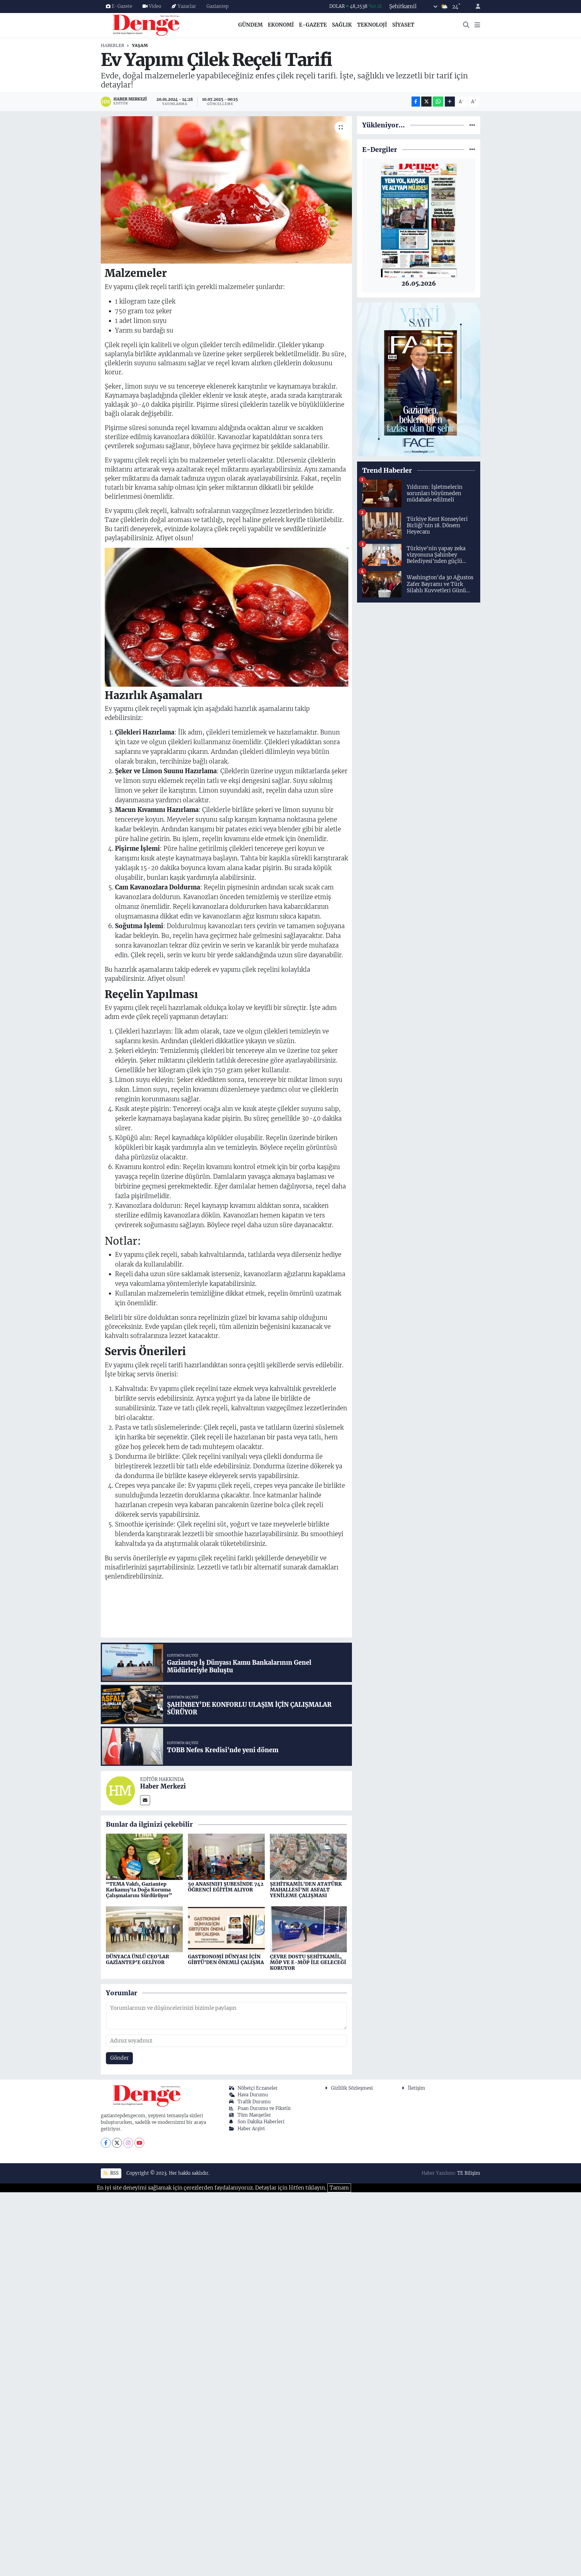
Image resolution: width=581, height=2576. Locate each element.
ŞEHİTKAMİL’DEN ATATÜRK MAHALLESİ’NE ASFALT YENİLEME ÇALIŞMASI (306, 1890)
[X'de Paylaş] (426, 102)
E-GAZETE (313, 25)
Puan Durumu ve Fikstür (264, 2108)
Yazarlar (187, 6)
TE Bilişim (469, 2173)
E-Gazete (122, 6)
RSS (114, 2173)
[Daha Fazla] (450, 102)
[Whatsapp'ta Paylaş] (438, 102)
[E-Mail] (145, 1800)
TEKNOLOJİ (372, 25)
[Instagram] (128, 2143)
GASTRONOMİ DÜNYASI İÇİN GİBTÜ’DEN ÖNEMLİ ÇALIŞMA (226, 1959)
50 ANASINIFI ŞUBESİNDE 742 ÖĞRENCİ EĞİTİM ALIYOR (226, 1887)
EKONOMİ (281, 25)
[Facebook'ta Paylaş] (416, 102)
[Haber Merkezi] (120, 1790)
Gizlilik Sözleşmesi (352, 2088)
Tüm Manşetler (254, 2115)
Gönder (120, 2058)
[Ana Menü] (477, 25)
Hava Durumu (253, 2095)
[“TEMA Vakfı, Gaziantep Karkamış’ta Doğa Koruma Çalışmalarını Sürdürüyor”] (144, 1856)
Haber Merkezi (163, 1786)
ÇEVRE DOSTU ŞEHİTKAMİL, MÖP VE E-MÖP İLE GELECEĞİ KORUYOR (308, 1962)
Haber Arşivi (251, 2129)
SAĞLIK (342, 25)
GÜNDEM (250, 25)
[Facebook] (106, 2143)
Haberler (113, 45)
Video (155, 6)
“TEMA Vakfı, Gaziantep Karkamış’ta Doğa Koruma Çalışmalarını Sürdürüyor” (139, 1890)
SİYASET (403, 25)
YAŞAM (140, 45)
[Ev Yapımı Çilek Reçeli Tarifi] (226, 190)
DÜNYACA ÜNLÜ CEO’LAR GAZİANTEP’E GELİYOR (138, 1959)
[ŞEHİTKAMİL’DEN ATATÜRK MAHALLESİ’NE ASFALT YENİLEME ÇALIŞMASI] (308, 1856)
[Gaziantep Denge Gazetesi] (146, 25)
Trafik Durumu (254, 2102)
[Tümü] (472, 125)
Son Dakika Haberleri (261, 2122)
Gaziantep (217, 6)
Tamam (339, 2188)
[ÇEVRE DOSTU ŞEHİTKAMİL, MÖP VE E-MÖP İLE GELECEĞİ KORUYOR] (308, 1929)
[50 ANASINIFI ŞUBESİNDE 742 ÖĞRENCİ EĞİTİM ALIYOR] (226, 1856)
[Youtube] (139, 2143)
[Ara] (466, 25)
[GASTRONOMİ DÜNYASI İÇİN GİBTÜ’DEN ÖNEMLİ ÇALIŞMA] (226, 1929)
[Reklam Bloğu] (419, 379)
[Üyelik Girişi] (475, 7)
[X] (117, 2143)
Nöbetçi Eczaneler (258, 2088)
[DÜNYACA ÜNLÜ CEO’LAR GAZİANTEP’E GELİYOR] (144, 1929)
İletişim (417, 2088)
